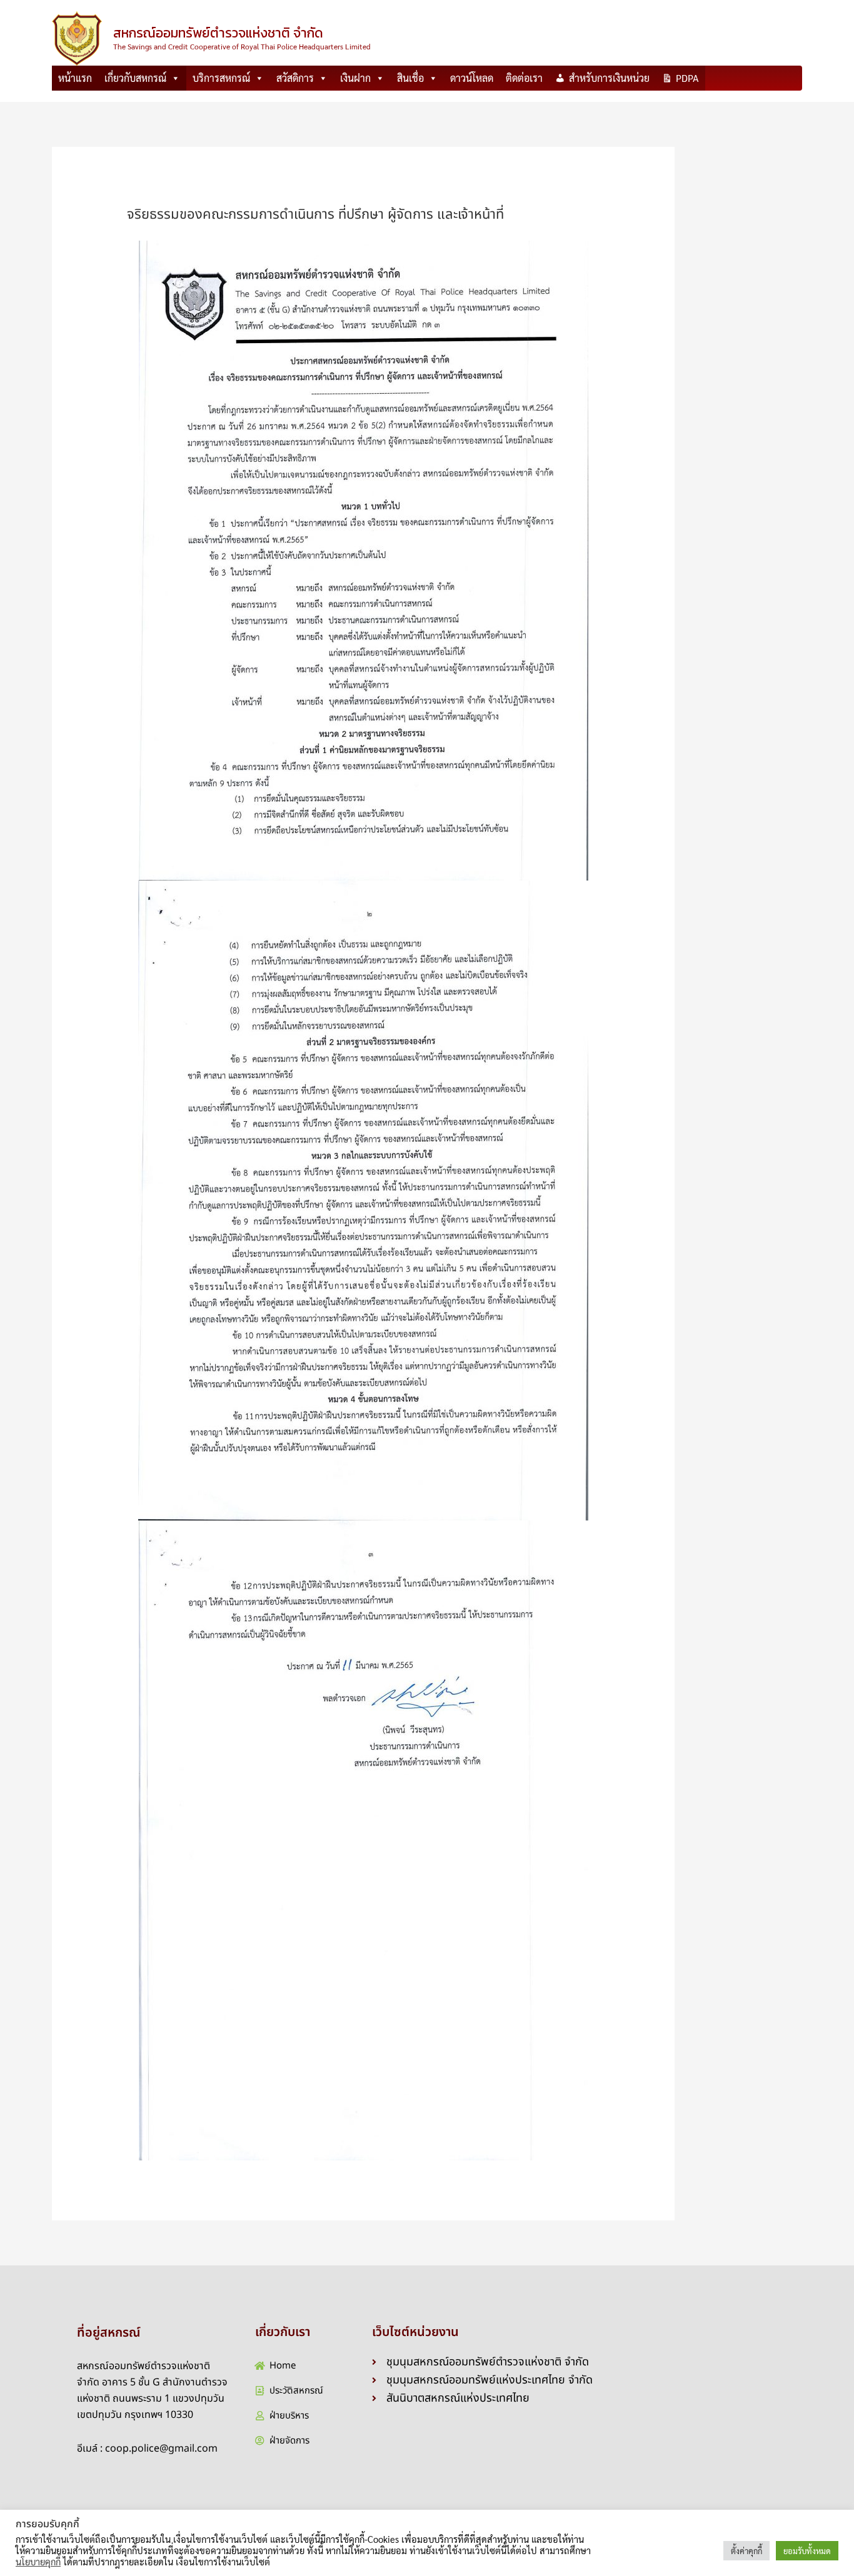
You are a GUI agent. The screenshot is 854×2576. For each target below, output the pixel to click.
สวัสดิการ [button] (295, 78)
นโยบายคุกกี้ (38, 2562)
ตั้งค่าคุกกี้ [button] (746, 2551)
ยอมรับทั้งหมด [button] (807, 2551)
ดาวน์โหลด (472, 78)
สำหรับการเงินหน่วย (609, 78)
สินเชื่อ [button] (410, 78)
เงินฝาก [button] (355, 78)
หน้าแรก (75, 78)
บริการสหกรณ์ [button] (221, 78)
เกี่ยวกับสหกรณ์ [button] (135, 78)
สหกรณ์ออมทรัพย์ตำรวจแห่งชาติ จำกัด (218, 33)
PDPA (687, 78)
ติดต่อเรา (524, 78)
